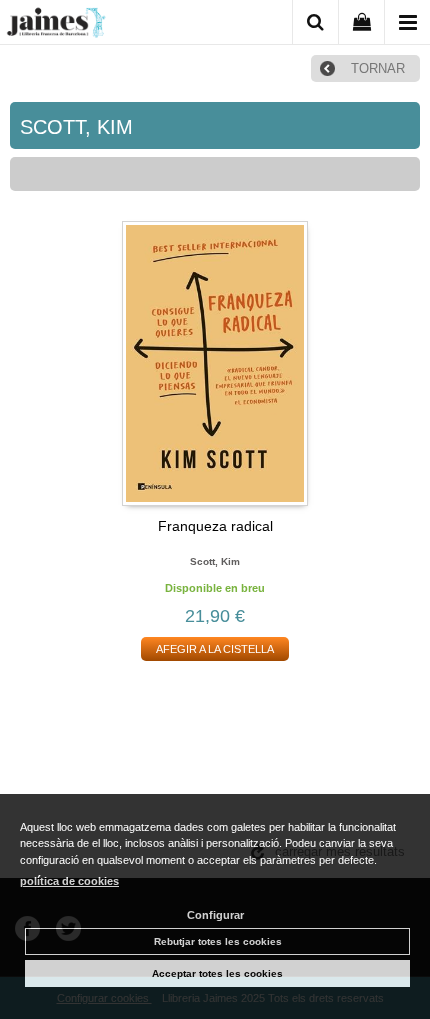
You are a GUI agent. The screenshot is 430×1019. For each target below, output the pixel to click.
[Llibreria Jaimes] (56, 26)
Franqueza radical (215, 526)
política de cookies (69, 881)
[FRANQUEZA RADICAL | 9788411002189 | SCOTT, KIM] (215, 363)
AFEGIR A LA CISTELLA (215, 649)
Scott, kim (215, 561)
